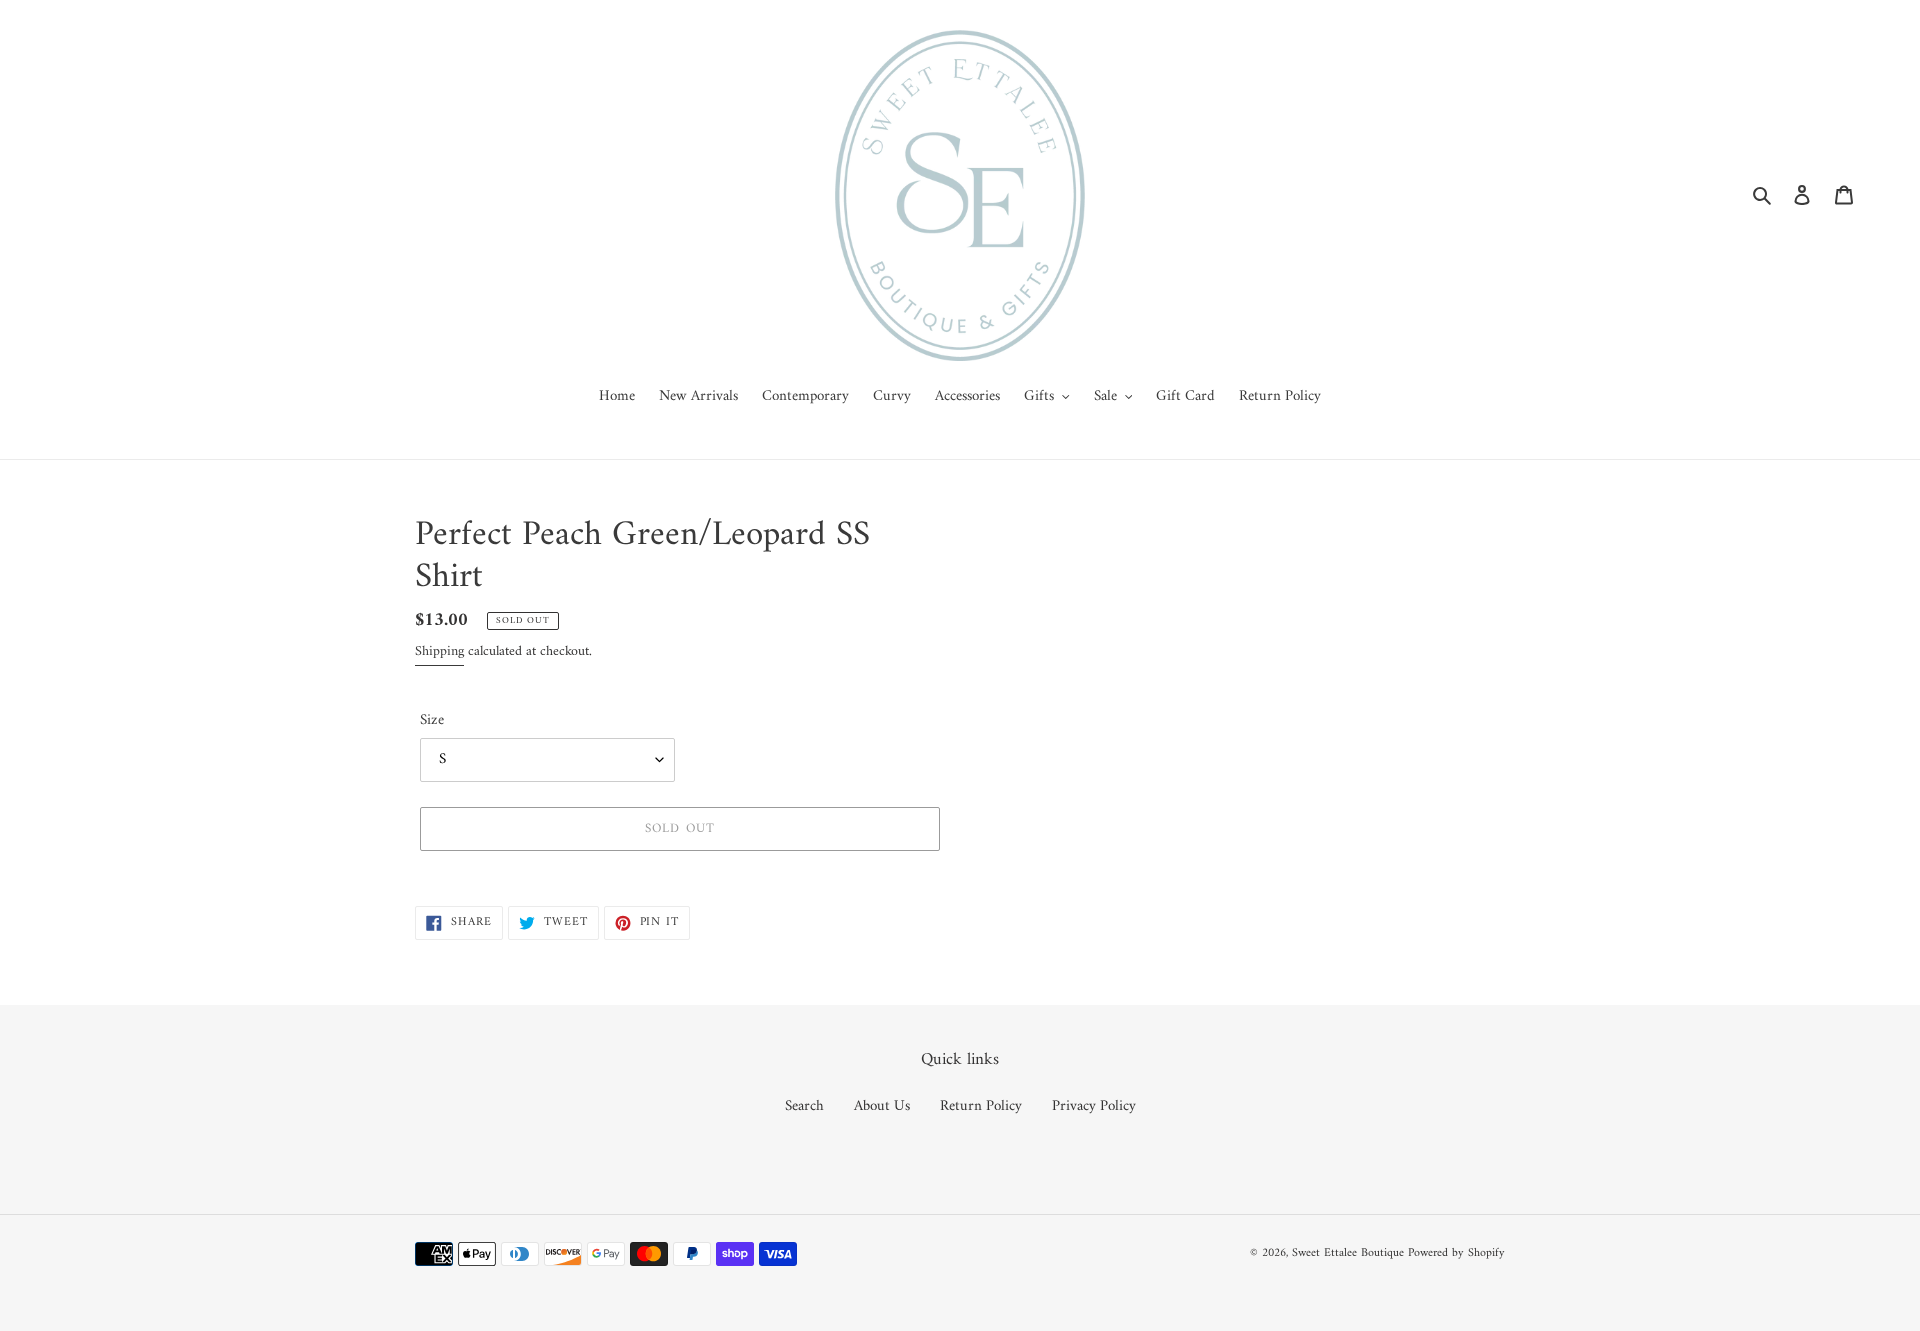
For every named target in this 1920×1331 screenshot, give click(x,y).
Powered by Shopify (1456, 1253)
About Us (882, 1106)
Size (432, 721)
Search (804, 1106)
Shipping (439, 651)
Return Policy (981, 1106)
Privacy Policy (1094, 1106)
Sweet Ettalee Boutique (1348, 1253)
